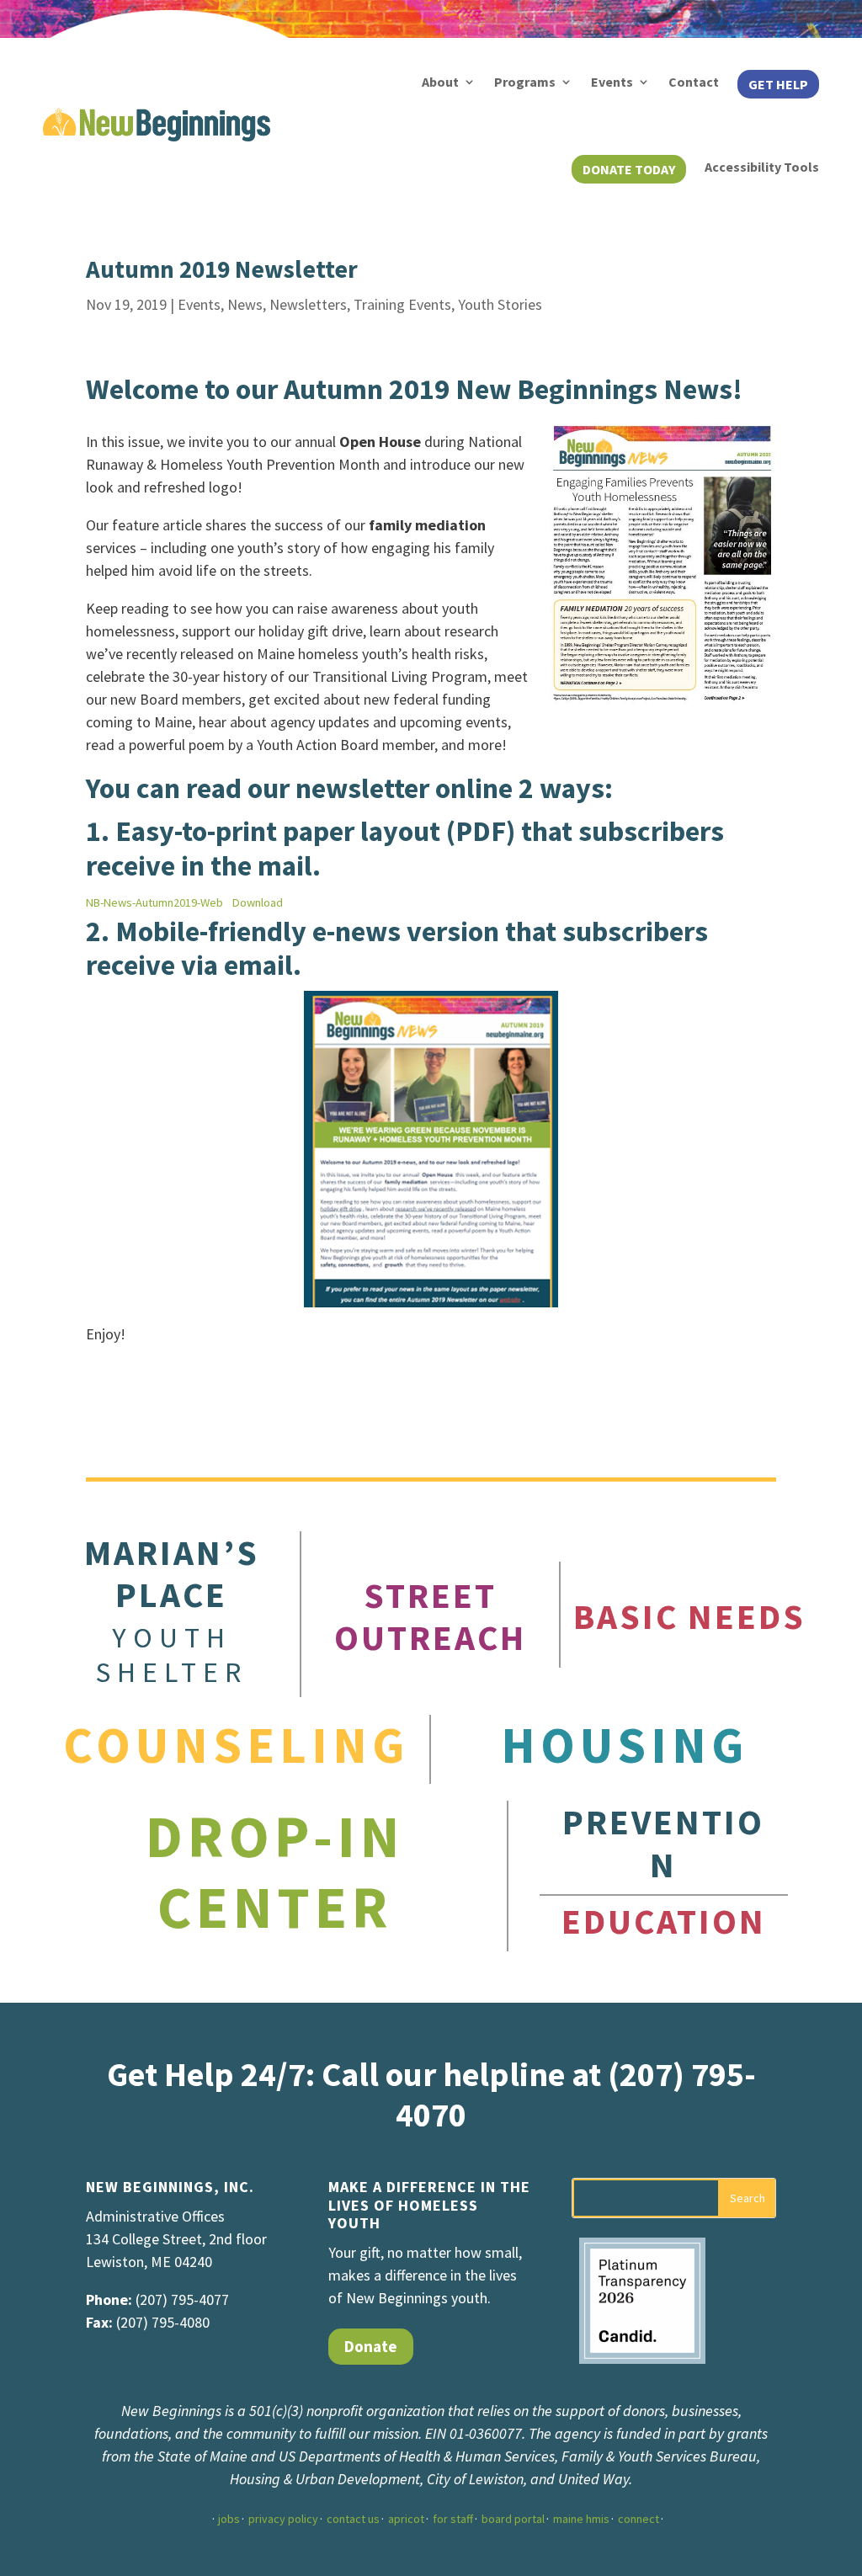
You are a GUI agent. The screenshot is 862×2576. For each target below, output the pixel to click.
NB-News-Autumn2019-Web (154, 902)
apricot (406, 2519)
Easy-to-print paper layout (278, 831)
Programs (525, 82)
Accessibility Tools (762, 167)
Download (258, 902)
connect (639, 2519)
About (440, 82)
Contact (694, 82)
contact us (353, 2519)
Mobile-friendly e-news (258, 931)
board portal (513, 2519)
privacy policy (283, 2519)
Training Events (402, 304)
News (245, 304)
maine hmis (581, 2519)
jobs (229, 2519)
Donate (371, 2346)
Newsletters (308, 304)
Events (612, 82)
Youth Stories (500, 304)
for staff (453, 2519)
